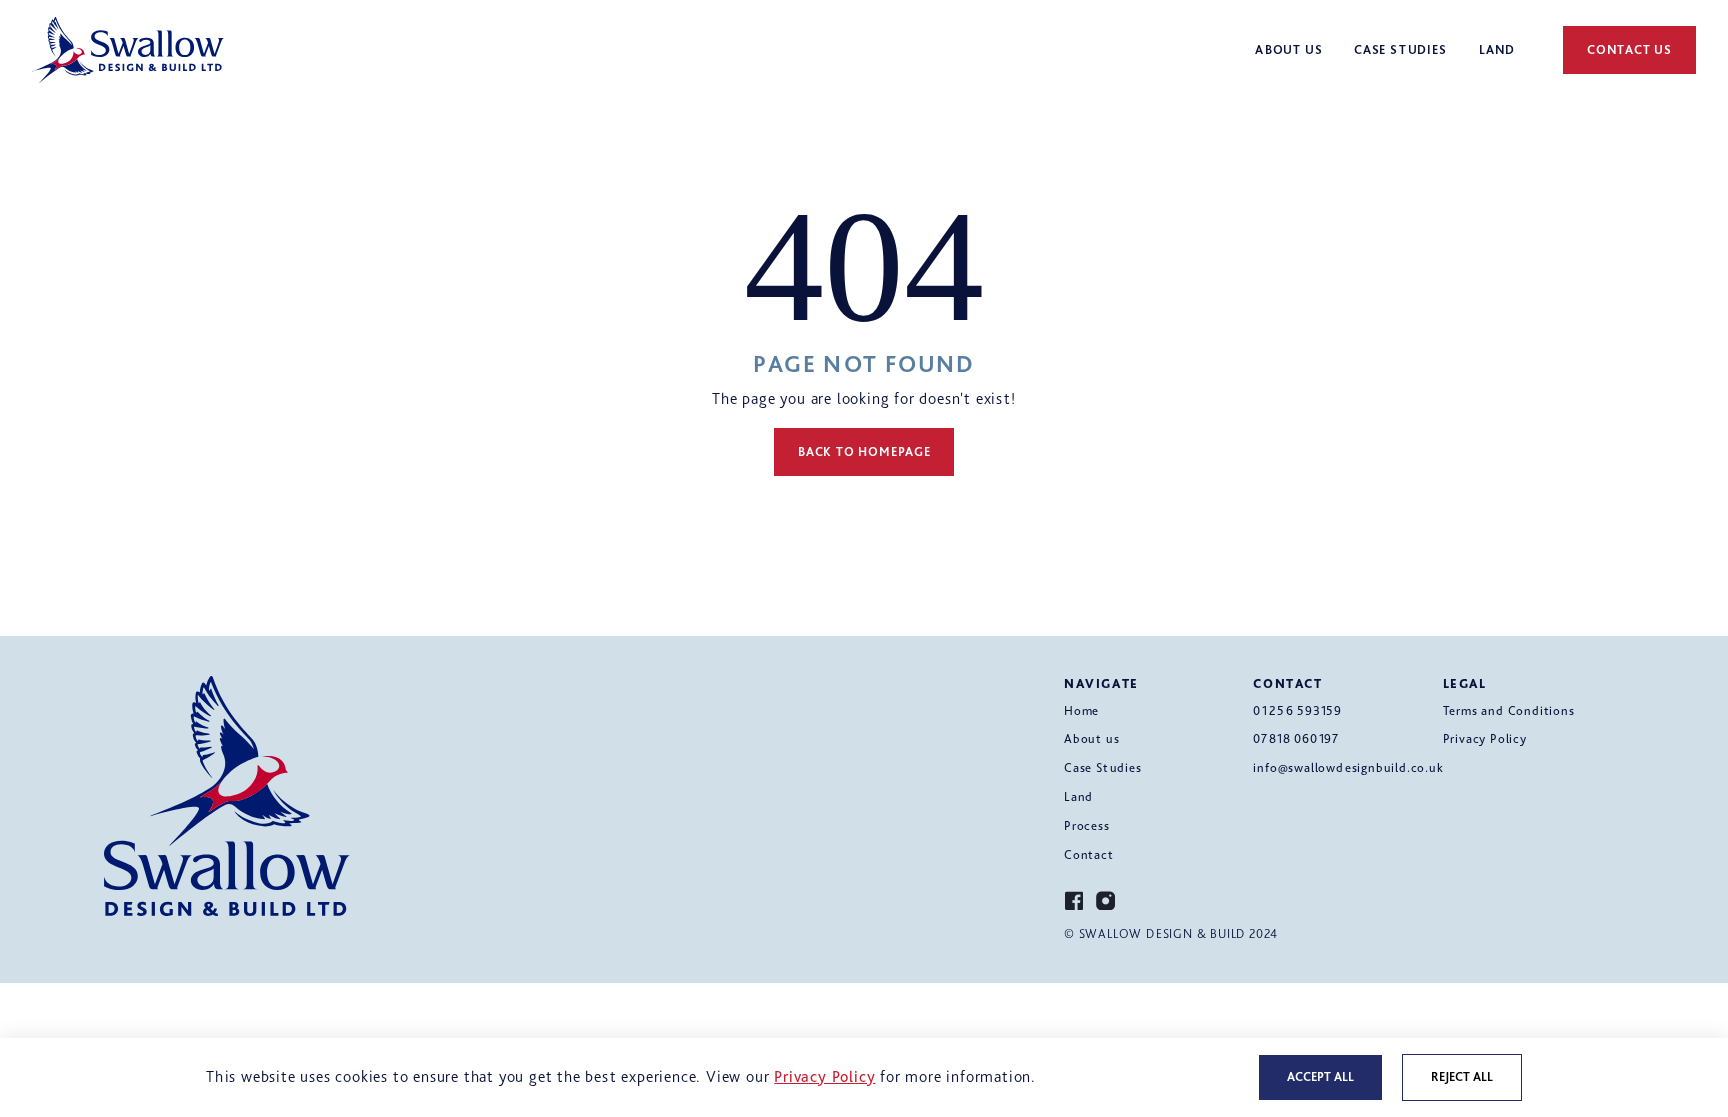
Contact (1089, 854)
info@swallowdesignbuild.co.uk (1348, 767)
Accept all (1320, 1076)
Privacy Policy (1485, 738)
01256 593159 (1297, 710)
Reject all (1462, 1076)
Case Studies (1103, 767)
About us (1091, 738)
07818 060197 (1296, 738)
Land (1078, 796)
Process (1087, 825)
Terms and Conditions (1509, 710)
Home (1081, 710)
